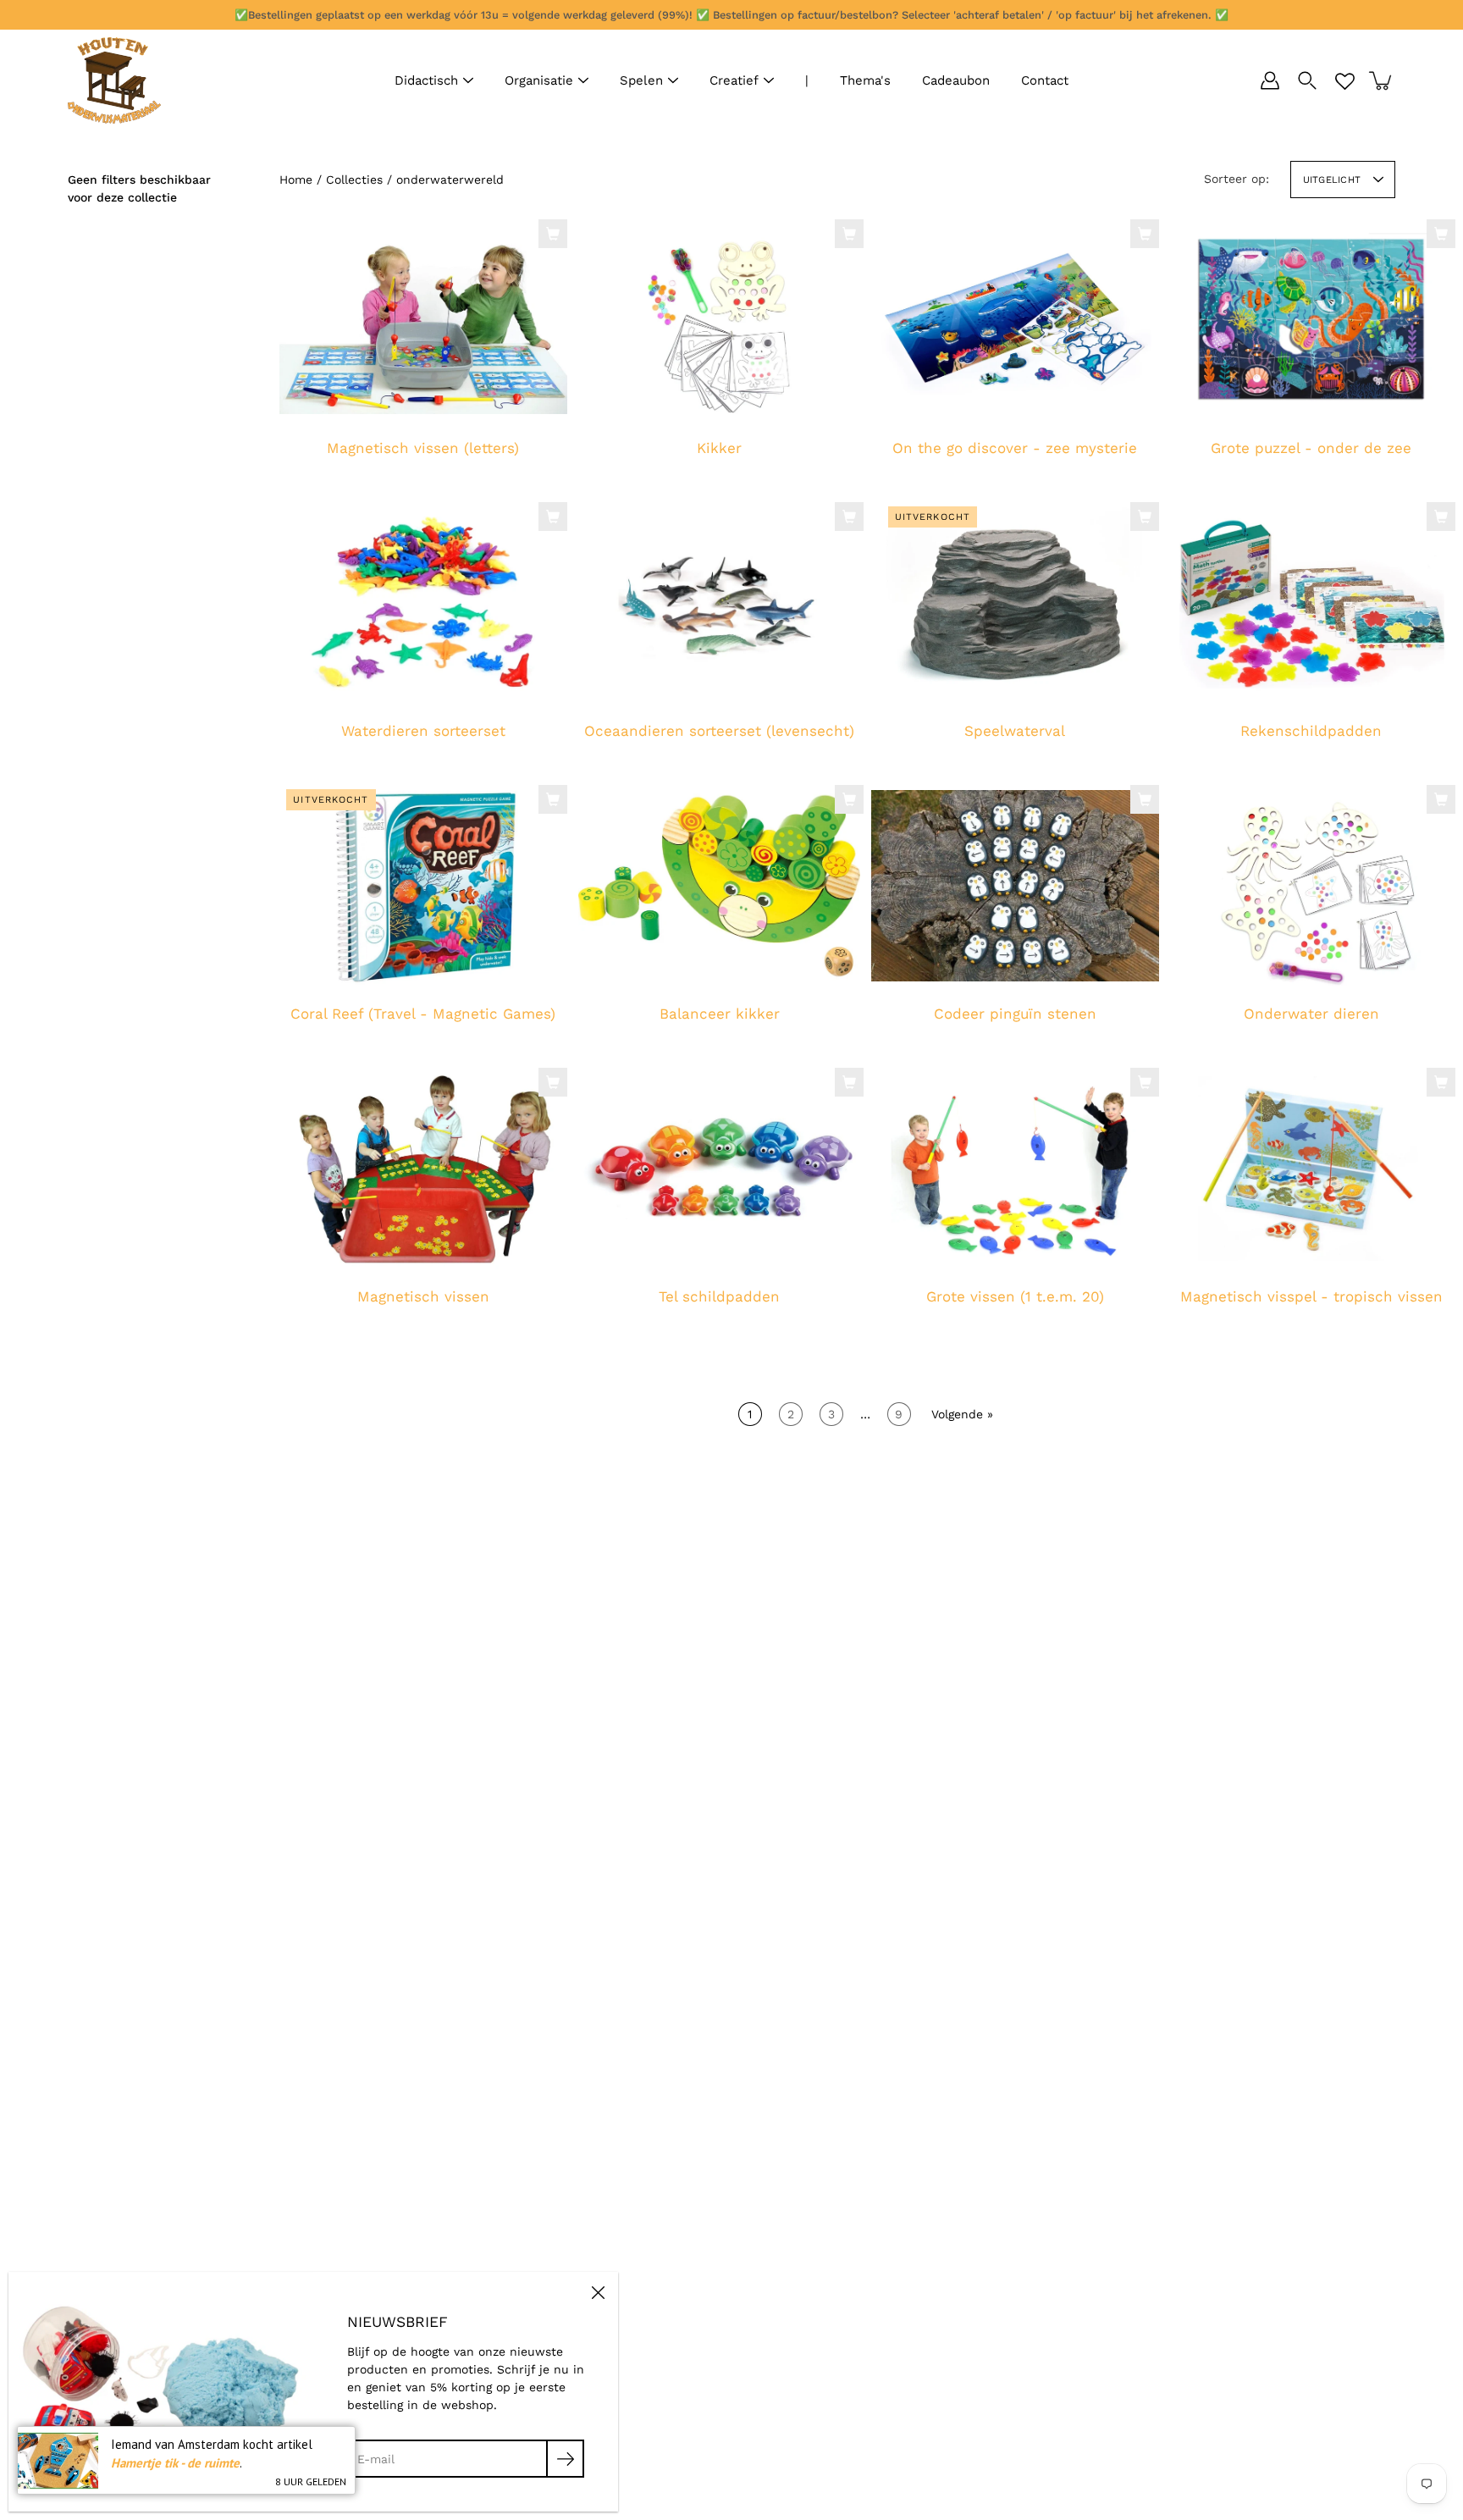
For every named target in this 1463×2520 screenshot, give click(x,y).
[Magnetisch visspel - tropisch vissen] (1311, 1169)
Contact (1045, 80)
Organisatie (539, 80)
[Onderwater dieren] (1311, 886)
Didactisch (426, 80)
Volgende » (962, 1414)
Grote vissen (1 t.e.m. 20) (1015, 1296)
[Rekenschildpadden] (1311, 603)
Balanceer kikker (719, 1014)
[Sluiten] (598, 2292)
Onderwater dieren (1311, 1014)
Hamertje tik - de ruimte (175, 2463)
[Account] (1270, 80)
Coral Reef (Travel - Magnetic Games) (423, 1014)
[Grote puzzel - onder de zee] (1311, 320)
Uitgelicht (1332, 180)
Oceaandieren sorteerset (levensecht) (719, 731)
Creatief (734, 80)
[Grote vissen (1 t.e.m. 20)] (1015, 1169)
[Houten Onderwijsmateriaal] (114, 80)
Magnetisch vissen (423, 1296)
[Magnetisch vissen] (423, 1169)
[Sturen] (565, 2459)
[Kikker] (719, 320)
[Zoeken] (1307, 80)
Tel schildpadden (719, 1296)
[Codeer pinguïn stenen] (1015, 886)
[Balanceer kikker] (719, 886)
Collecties (354, 180)
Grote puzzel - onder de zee (1311, 448)
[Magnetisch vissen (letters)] (423, 320)
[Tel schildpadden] (719, 1169)
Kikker (719, 448)
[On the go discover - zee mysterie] (1015, 320)
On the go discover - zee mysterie (1015, 448)
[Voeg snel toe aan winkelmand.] (553, 234)
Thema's (865, 80)
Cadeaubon (956, 80)
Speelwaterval (1015, 731)
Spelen (641, 80)
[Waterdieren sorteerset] (423, 603)
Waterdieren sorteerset (423, 731)
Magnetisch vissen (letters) (423, 448)
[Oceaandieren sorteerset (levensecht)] (719, 603)
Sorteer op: (1237, 179)
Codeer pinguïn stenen (1015, 1014)
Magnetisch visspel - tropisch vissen (1311, 1296)
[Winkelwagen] (1382, 80)
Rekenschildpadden (1311, 731)
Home (296, 180)
